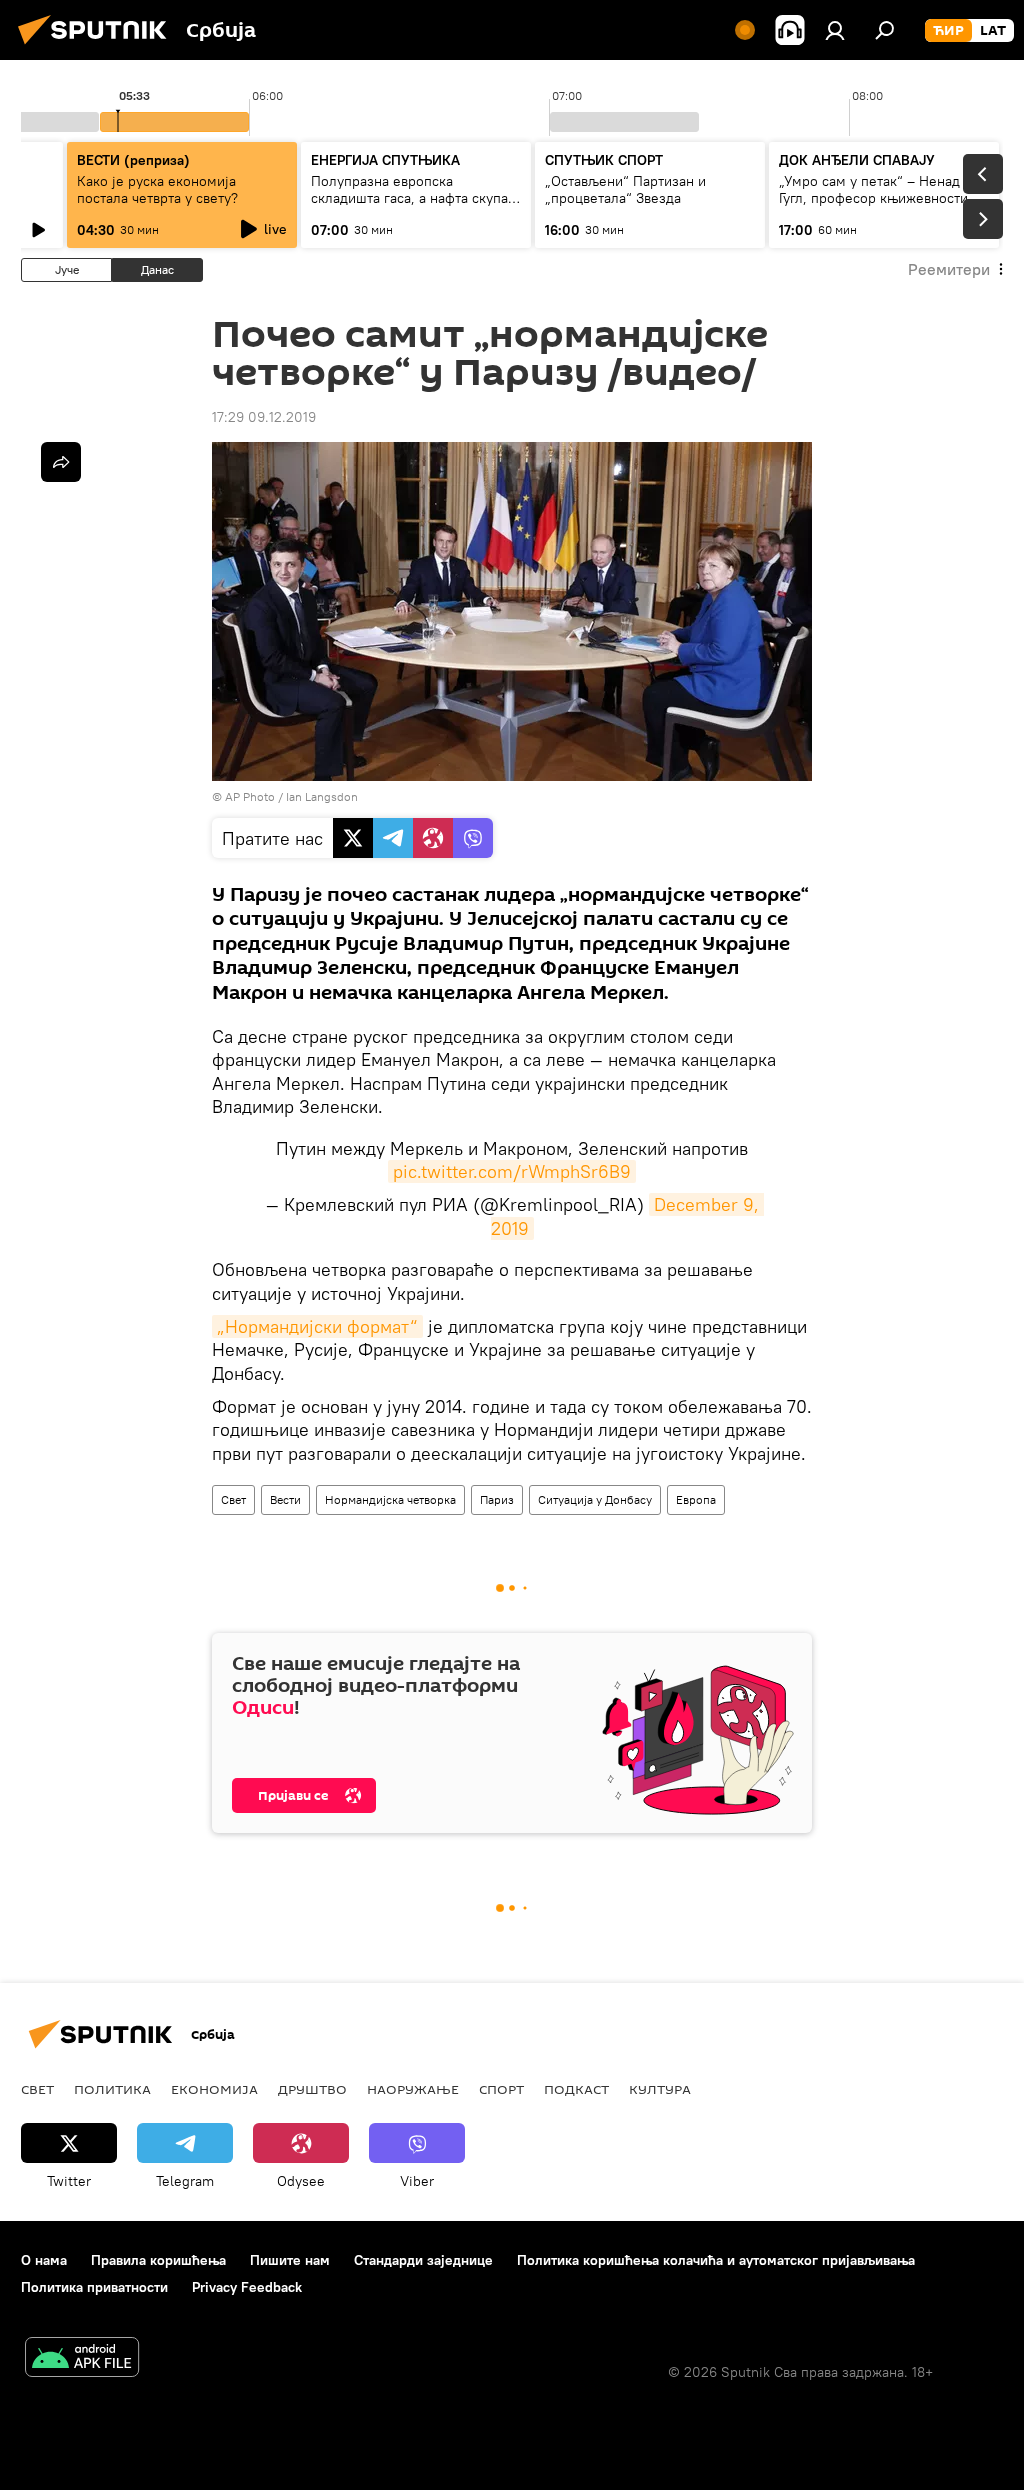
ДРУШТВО (312, 2089)
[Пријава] (835, 30)
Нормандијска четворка (390, 1499)
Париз (497, 1499)
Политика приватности (94, 2287)
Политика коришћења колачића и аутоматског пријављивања (716, 2260)
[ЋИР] (948, 31)
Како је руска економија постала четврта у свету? (157, 189)
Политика (112, 2089)
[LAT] (993, 31)
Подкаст (576, 2089)
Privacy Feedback (247, 2287)
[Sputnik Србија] (98, 47)
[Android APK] (82, 2359)
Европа (696, 1499)
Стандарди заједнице (423, 2260)
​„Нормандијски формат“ (317, 1326)
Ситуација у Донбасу (595, 1499)
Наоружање (413, 2089)
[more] (61, 462)
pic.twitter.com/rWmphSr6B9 (512, 1171)
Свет (233, 1499)
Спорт (501, 2089)
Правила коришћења (158, 2260)
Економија (214, 2089)
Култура (660, 2089)
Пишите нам (290, 2260)
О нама (44, 2260)
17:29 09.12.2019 (264, 417)
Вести (285, 1499)
